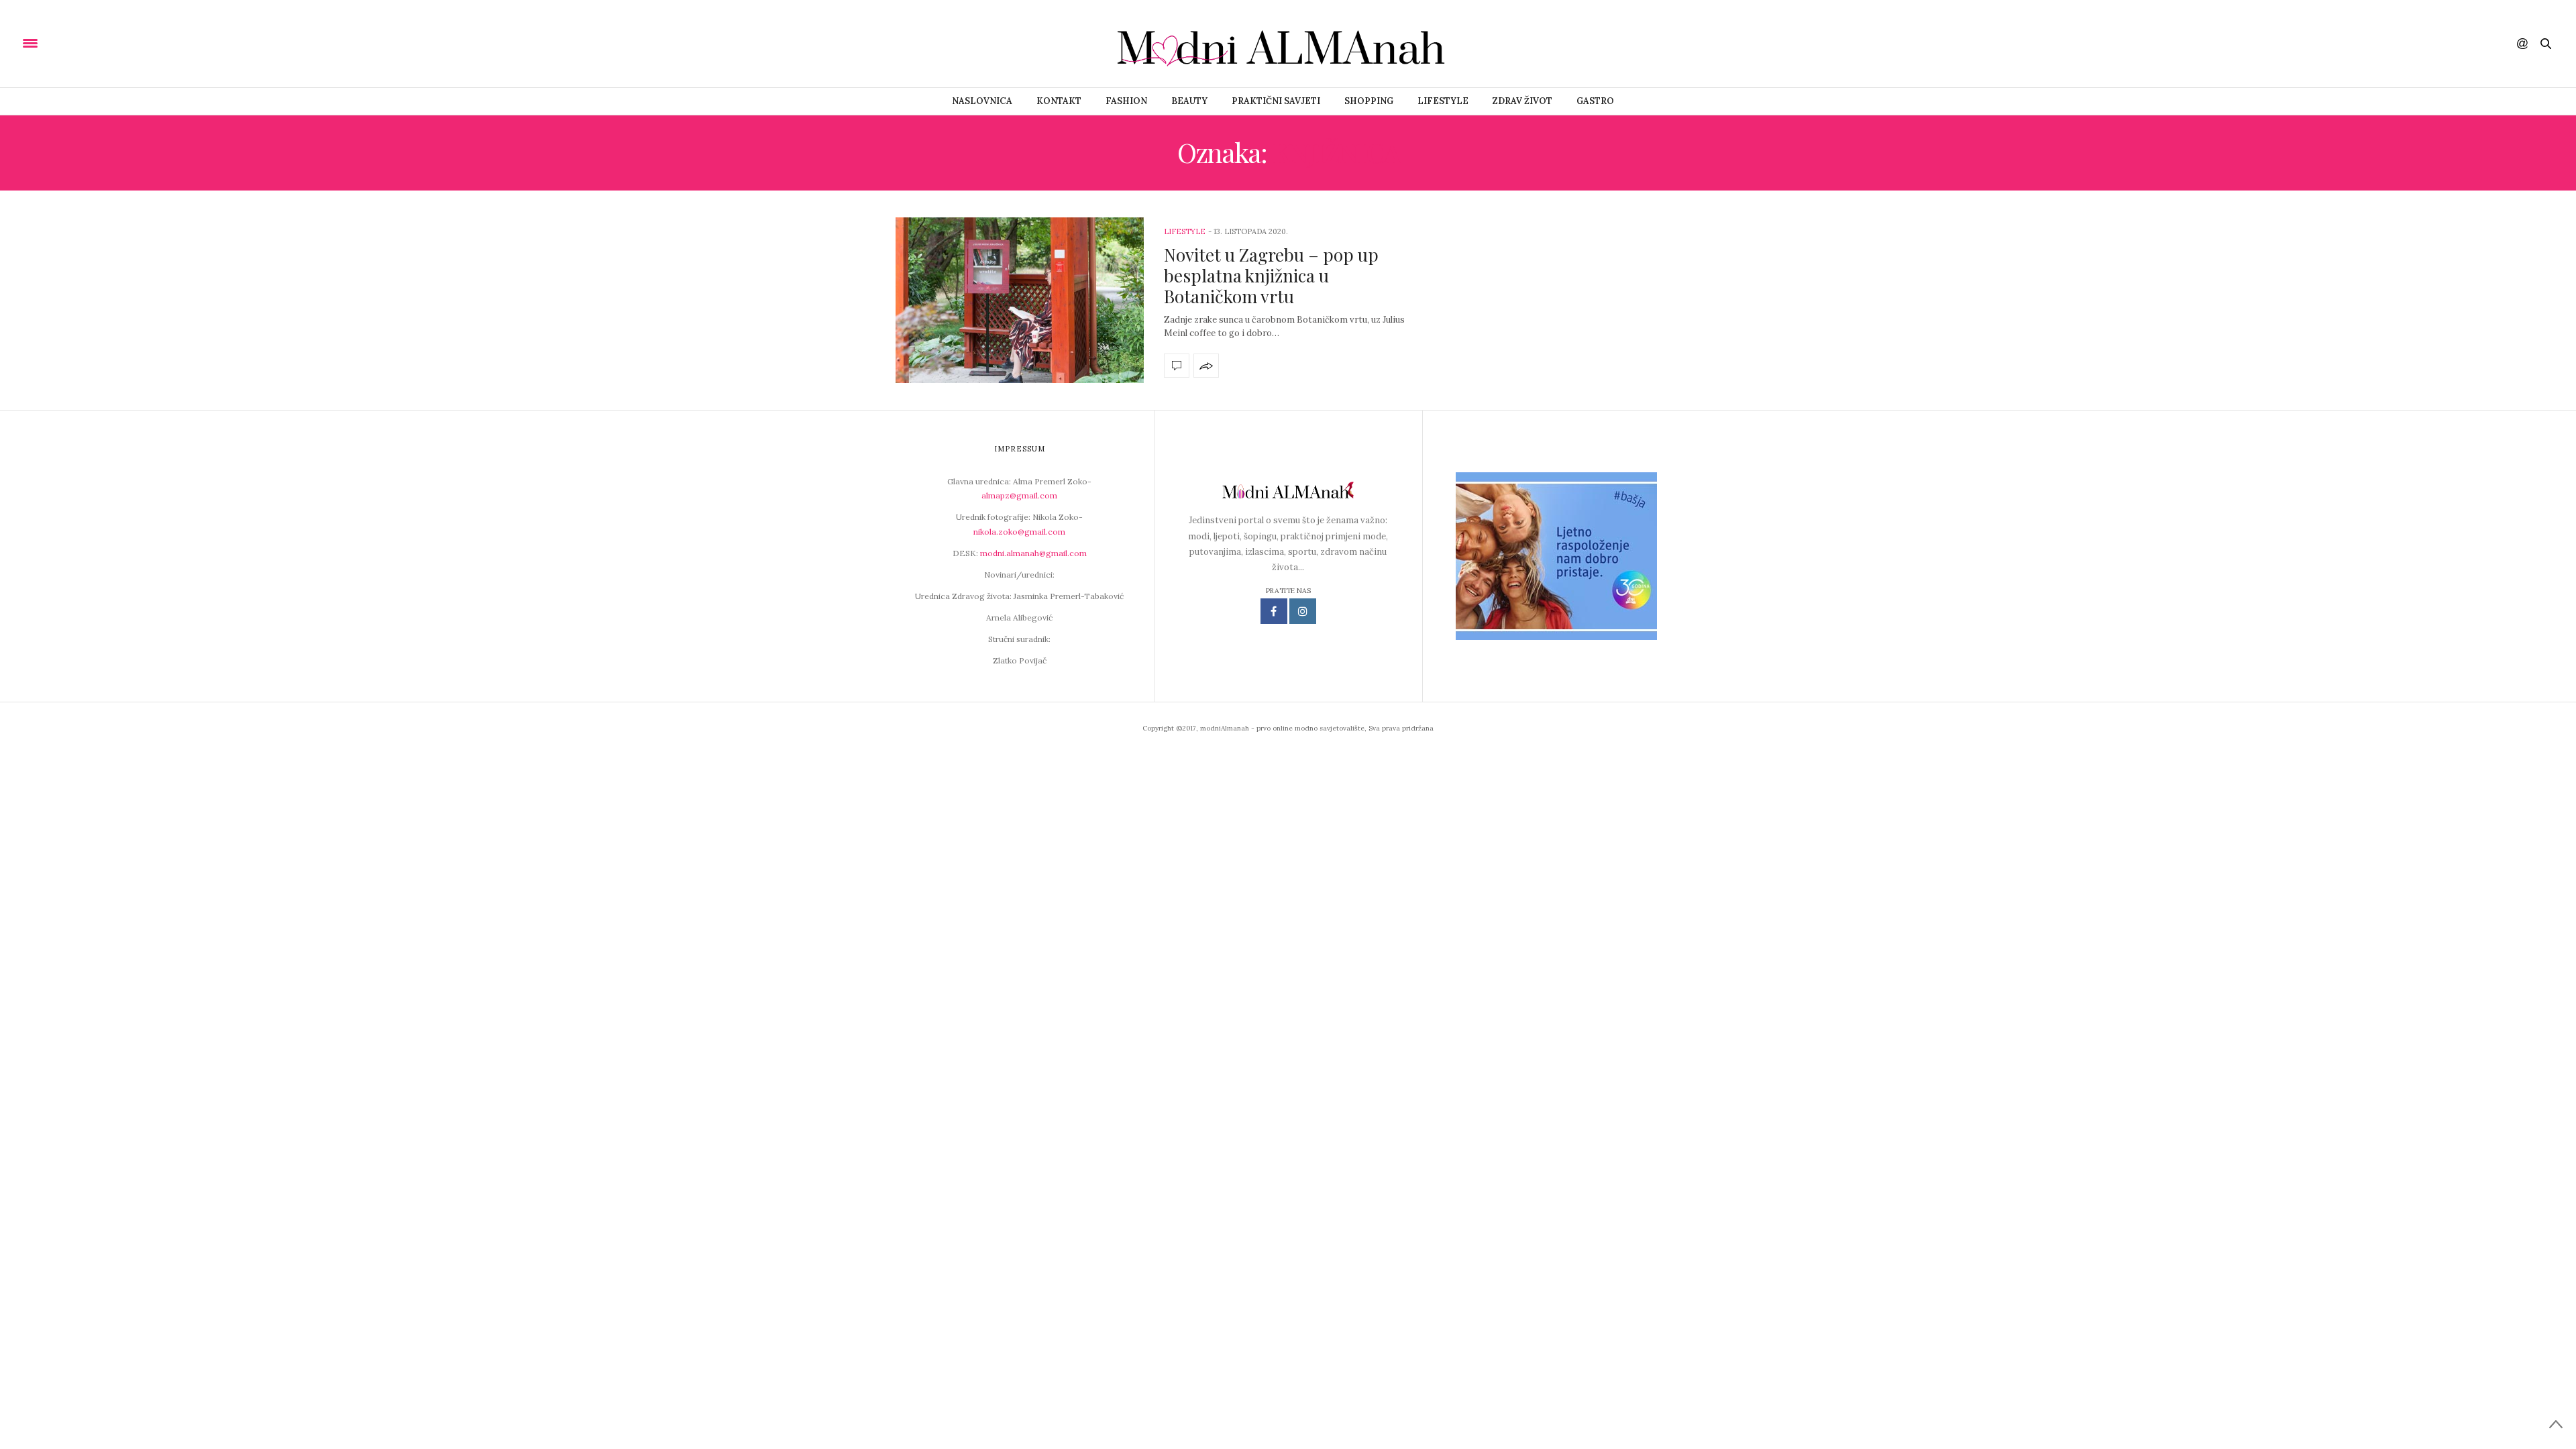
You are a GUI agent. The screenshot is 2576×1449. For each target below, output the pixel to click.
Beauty (1189, 101)
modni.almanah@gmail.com (1033, 553)
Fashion (1126, 101)
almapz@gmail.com (1019, 495)
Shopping (1369, 101)
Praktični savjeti (1276, 101)
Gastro (1595, 101)
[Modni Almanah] (1288, 44)
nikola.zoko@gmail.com (1019, 532)
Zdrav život (1522, 101)
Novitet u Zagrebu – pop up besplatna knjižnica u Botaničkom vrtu (1271, 275)
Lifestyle (1443, 101)
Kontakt (1059, 101)
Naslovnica (982, 101)
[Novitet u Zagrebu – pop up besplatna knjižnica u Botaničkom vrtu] (1020, 300)
